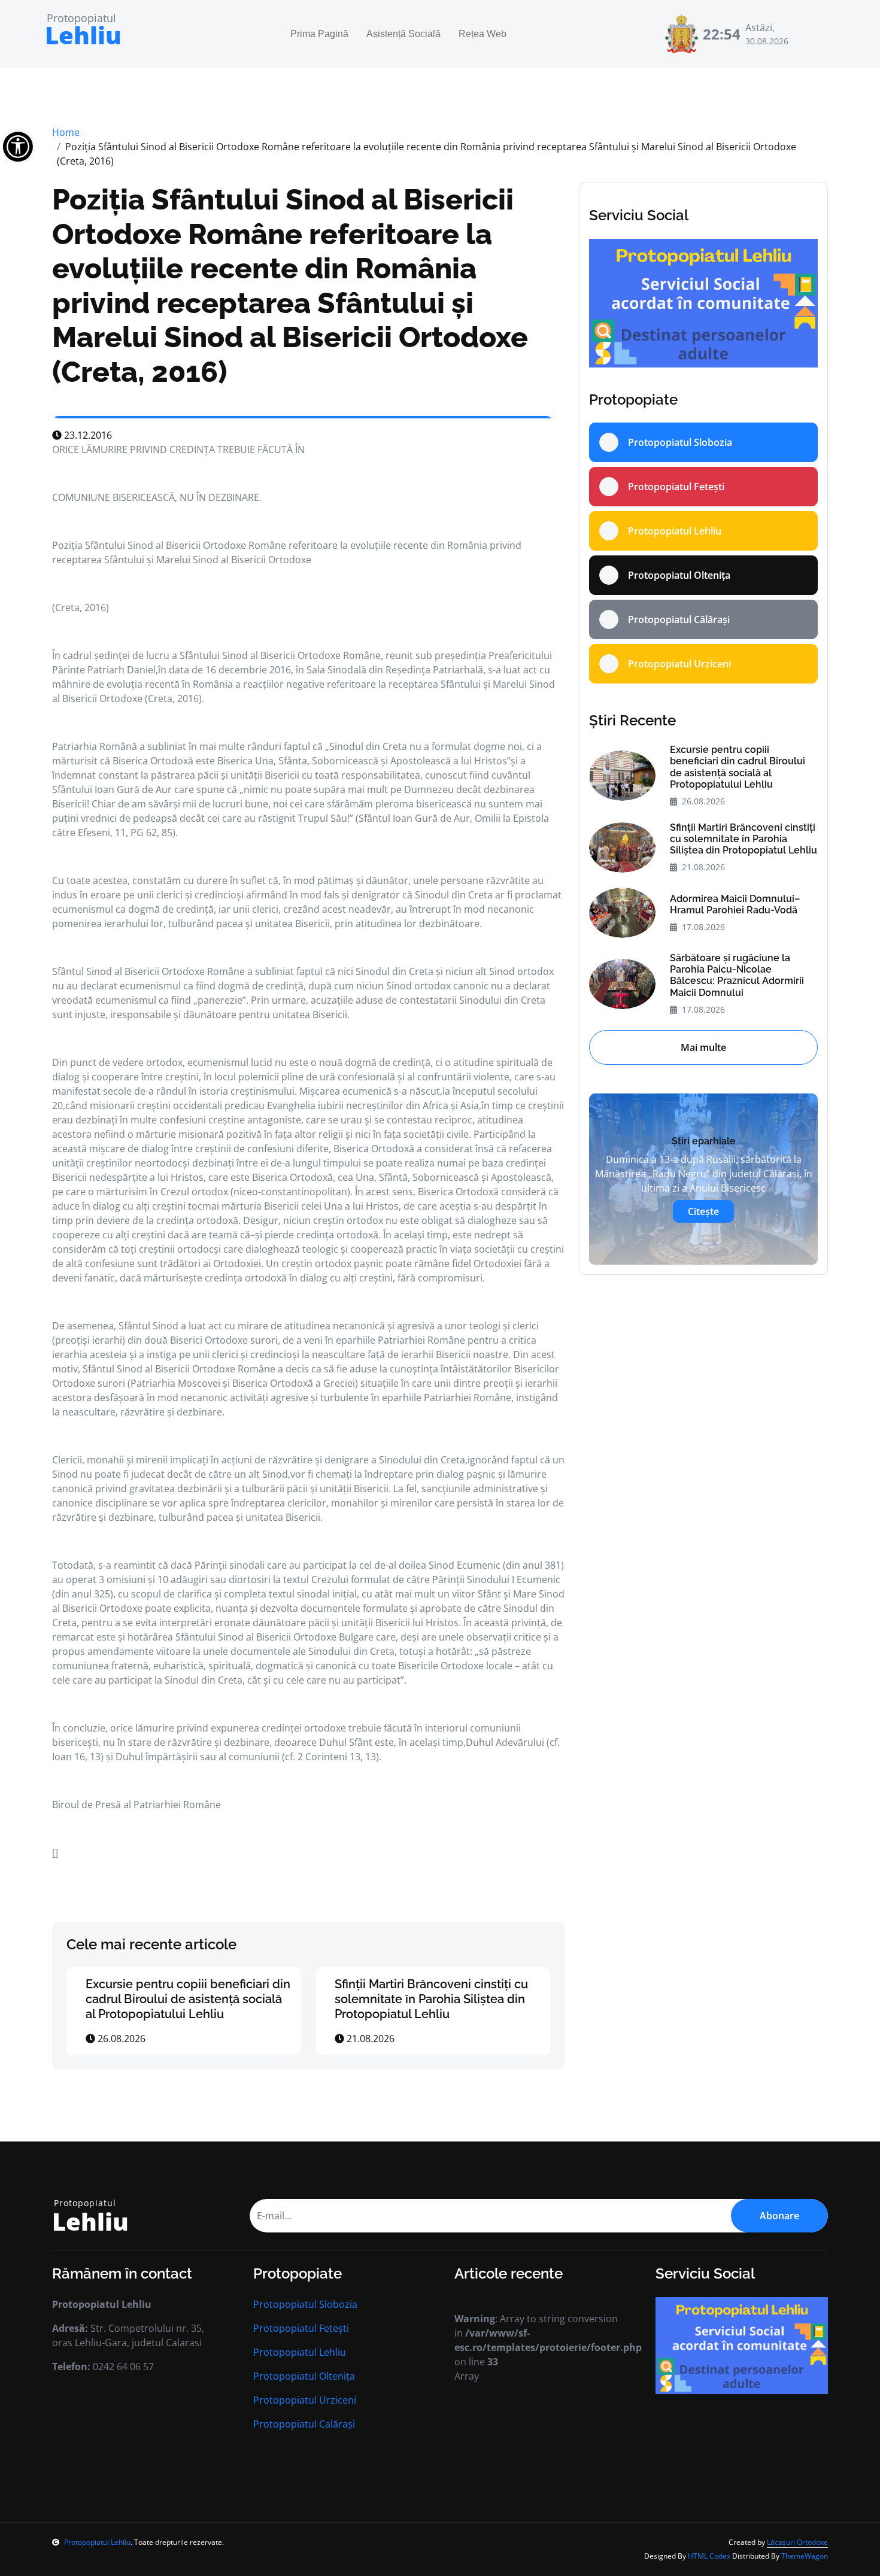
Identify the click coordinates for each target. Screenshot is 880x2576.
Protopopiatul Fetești (301, 2328)
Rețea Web (483, 34)
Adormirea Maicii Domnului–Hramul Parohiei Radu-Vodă (735, 904)
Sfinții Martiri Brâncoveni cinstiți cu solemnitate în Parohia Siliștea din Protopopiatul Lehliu (431, 1999)
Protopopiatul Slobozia (305, 2304)
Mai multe (703, 1047)
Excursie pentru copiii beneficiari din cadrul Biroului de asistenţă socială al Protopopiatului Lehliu (188, 1999)
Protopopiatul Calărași (304, 2424)
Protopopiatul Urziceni (305, 2400)
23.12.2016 (87, 435)
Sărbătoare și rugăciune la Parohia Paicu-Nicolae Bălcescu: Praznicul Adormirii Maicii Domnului (737, 975)
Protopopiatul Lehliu (300, 2352)
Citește (703, 1211)
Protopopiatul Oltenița (304, 2376)
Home (66, 132)
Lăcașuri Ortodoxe (797, 2542)
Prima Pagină (319, 34)
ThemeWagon (805, 2556)
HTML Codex (709, 2556)
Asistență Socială (403, 34)
